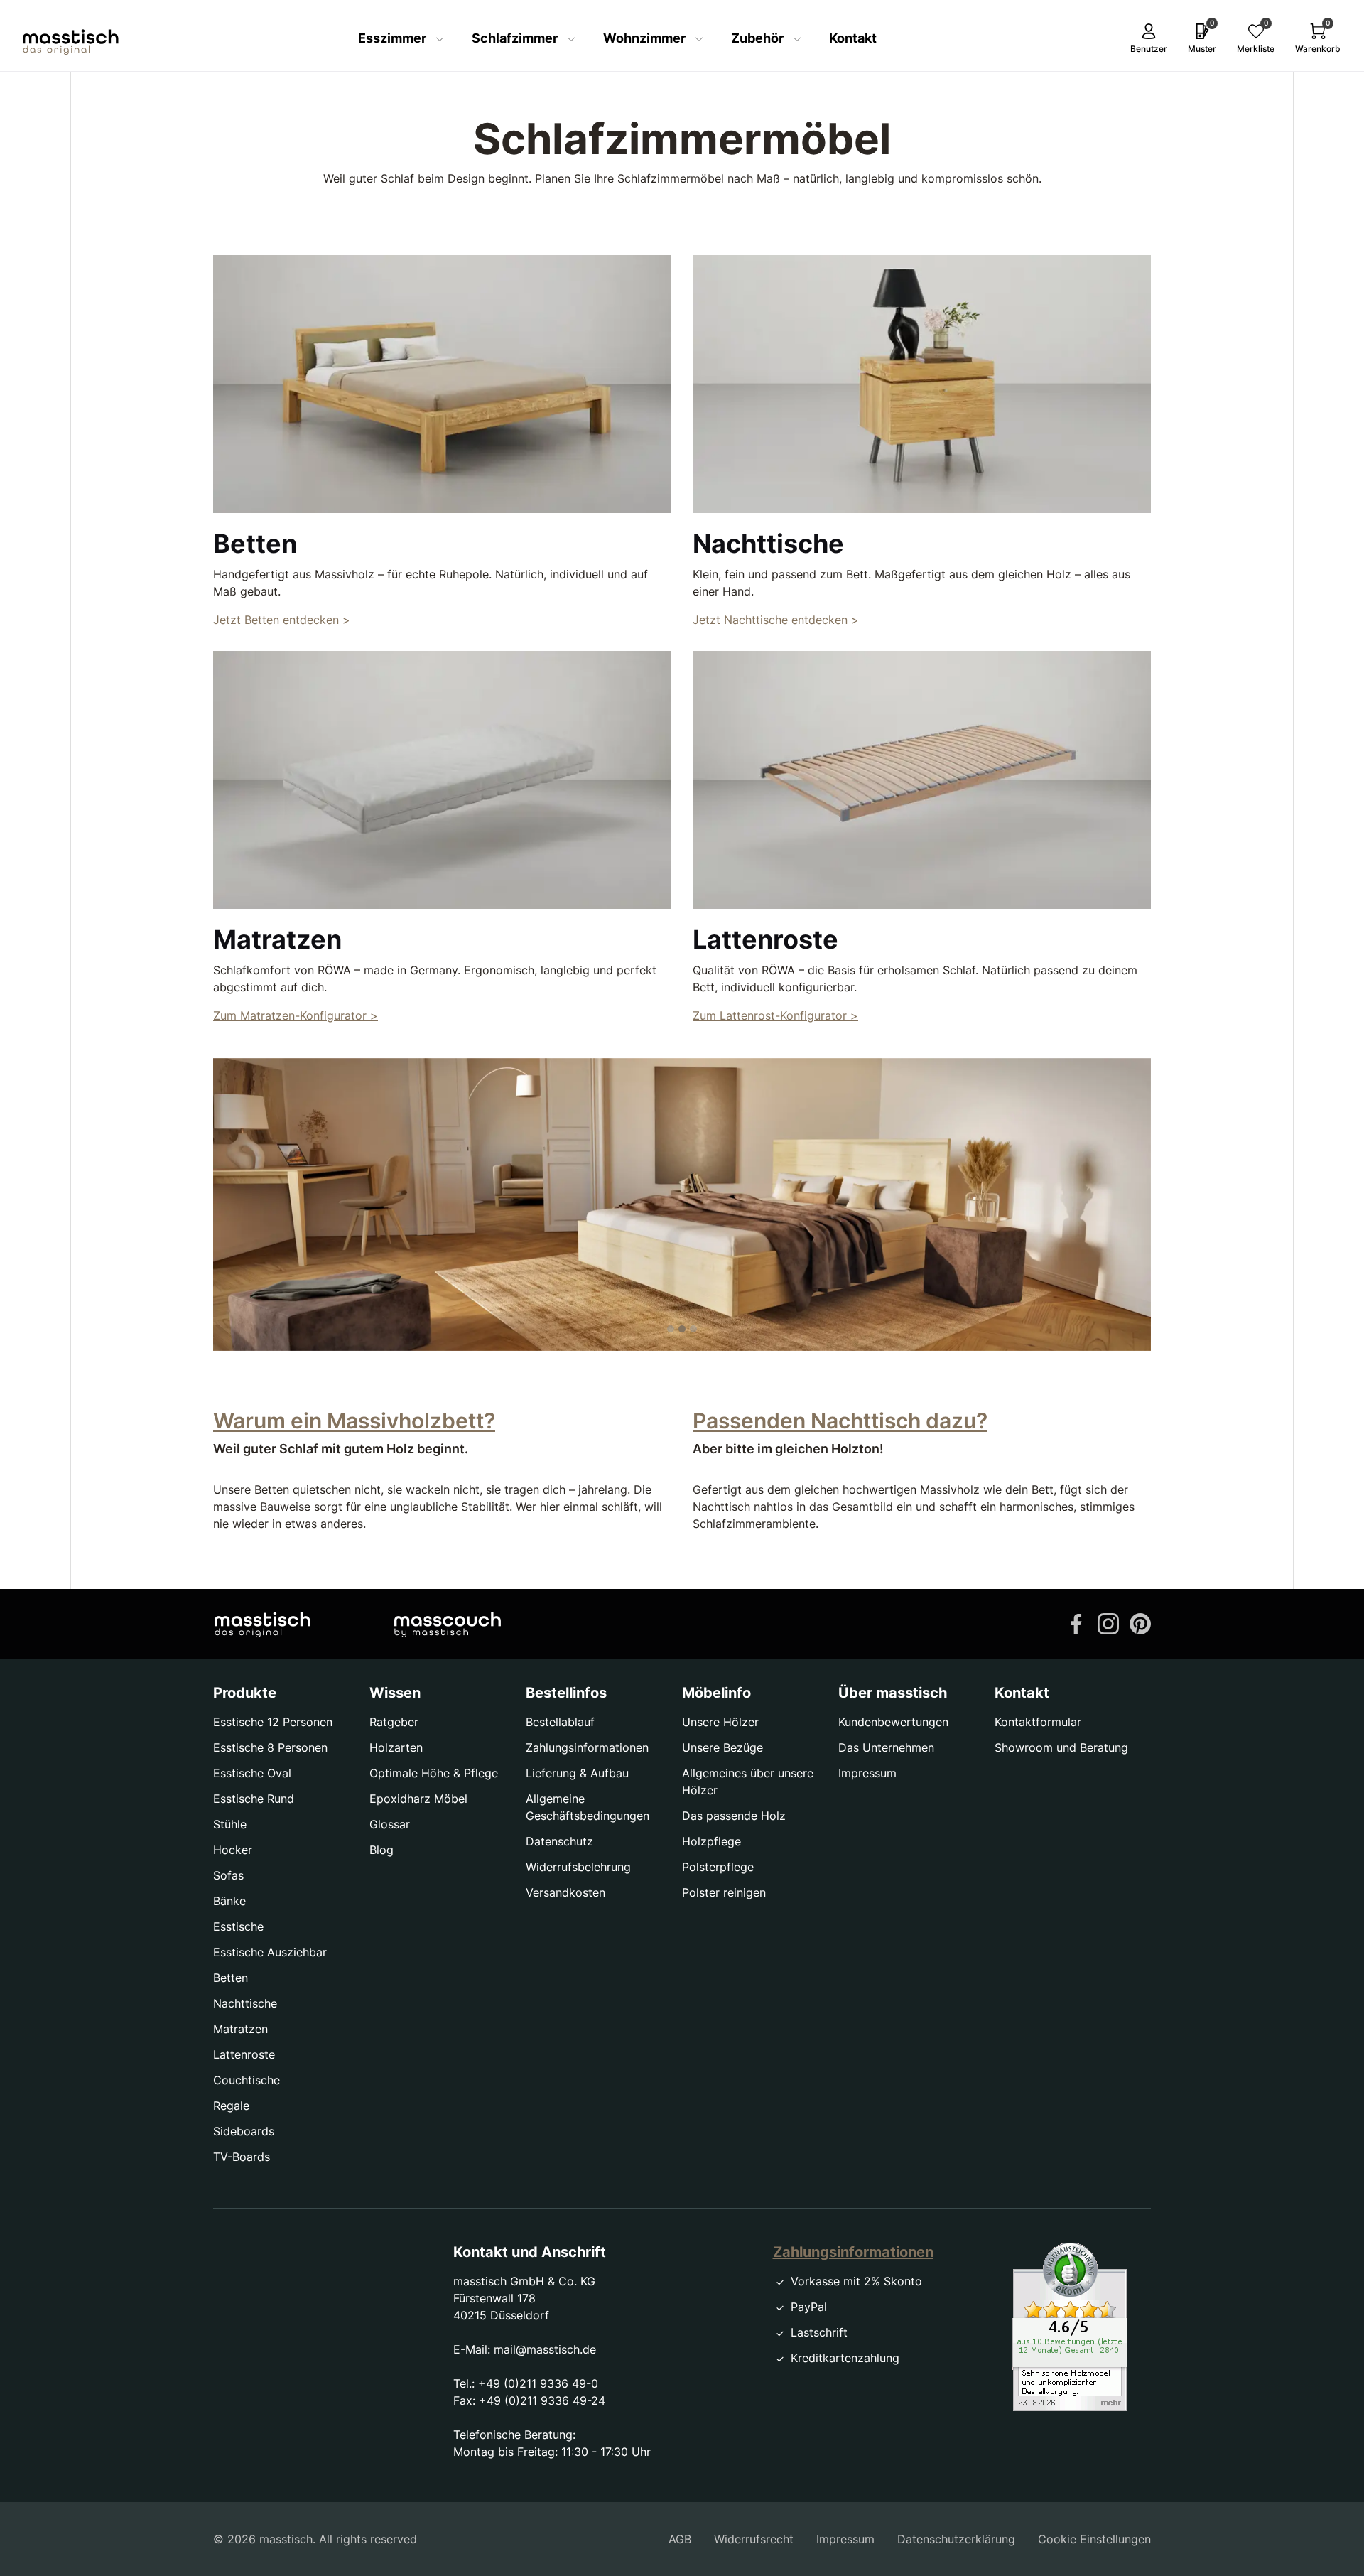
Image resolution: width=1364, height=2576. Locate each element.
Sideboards (244, 2131)
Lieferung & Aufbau (577, 1773)
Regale (231, 2106)
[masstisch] (262, 1624)
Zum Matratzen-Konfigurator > (296, 1015)
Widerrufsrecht (754, 2539)
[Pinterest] (1140, 1622)
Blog (381, 1850)
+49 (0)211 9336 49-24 (542, 2400)
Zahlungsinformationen (587, 1747)
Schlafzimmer (516, 38)
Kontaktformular (1038, 1722)
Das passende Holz (734, 1816)
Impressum (867, 1773)
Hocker (233, 1850)
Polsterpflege (718, 1867)
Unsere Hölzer (720, 1722)
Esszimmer (394, 38)
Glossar (390, 1824)
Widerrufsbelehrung (578, 1867)
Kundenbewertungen (893, 1722)
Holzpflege (711, 1841)
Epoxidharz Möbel (418, 1799)
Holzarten (396, 1747)
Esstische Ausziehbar (270, 1952)
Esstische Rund (254, 1799)
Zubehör (759, 38)
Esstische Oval (252, 1773)
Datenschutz (559, 1841)
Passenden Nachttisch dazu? (840, 1421)
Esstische (238, 1926)
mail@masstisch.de (545, 2349)
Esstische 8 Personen (270, 1747)
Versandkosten (565, 1892)
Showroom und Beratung (1061, 1747)
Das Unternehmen (886, 1747)
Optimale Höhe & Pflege (434, 1773)
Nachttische (245, 2003)
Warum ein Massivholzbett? (354, 1421)
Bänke (229, 1901)
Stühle (230, 1824)
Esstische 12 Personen (273, 1722)
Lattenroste (244, 2054)
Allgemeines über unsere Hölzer (748, 1782)
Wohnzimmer (646, 38)
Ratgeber (394, 1722)
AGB (680, 2539)
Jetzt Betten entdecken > (282, 620)
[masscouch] (448, 1624)
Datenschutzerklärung (956, 2539)
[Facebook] (1076, 1622)
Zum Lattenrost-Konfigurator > (775, 1015)
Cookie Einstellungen (1094, 2539)
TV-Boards (242, 2157)
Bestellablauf (560, 1722)
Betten (231, 1978)
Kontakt (853, 38)
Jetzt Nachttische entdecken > (776, 620)
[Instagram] (1108, 1622)
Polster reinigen (724, 1892)
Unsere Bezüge (722, 1747)
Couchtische (247, 2080)
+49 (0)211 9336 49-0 (538, 2383)
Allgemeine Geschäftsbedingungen (588, 1807)
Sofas (228, 1875)
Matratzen (240, 2029)
